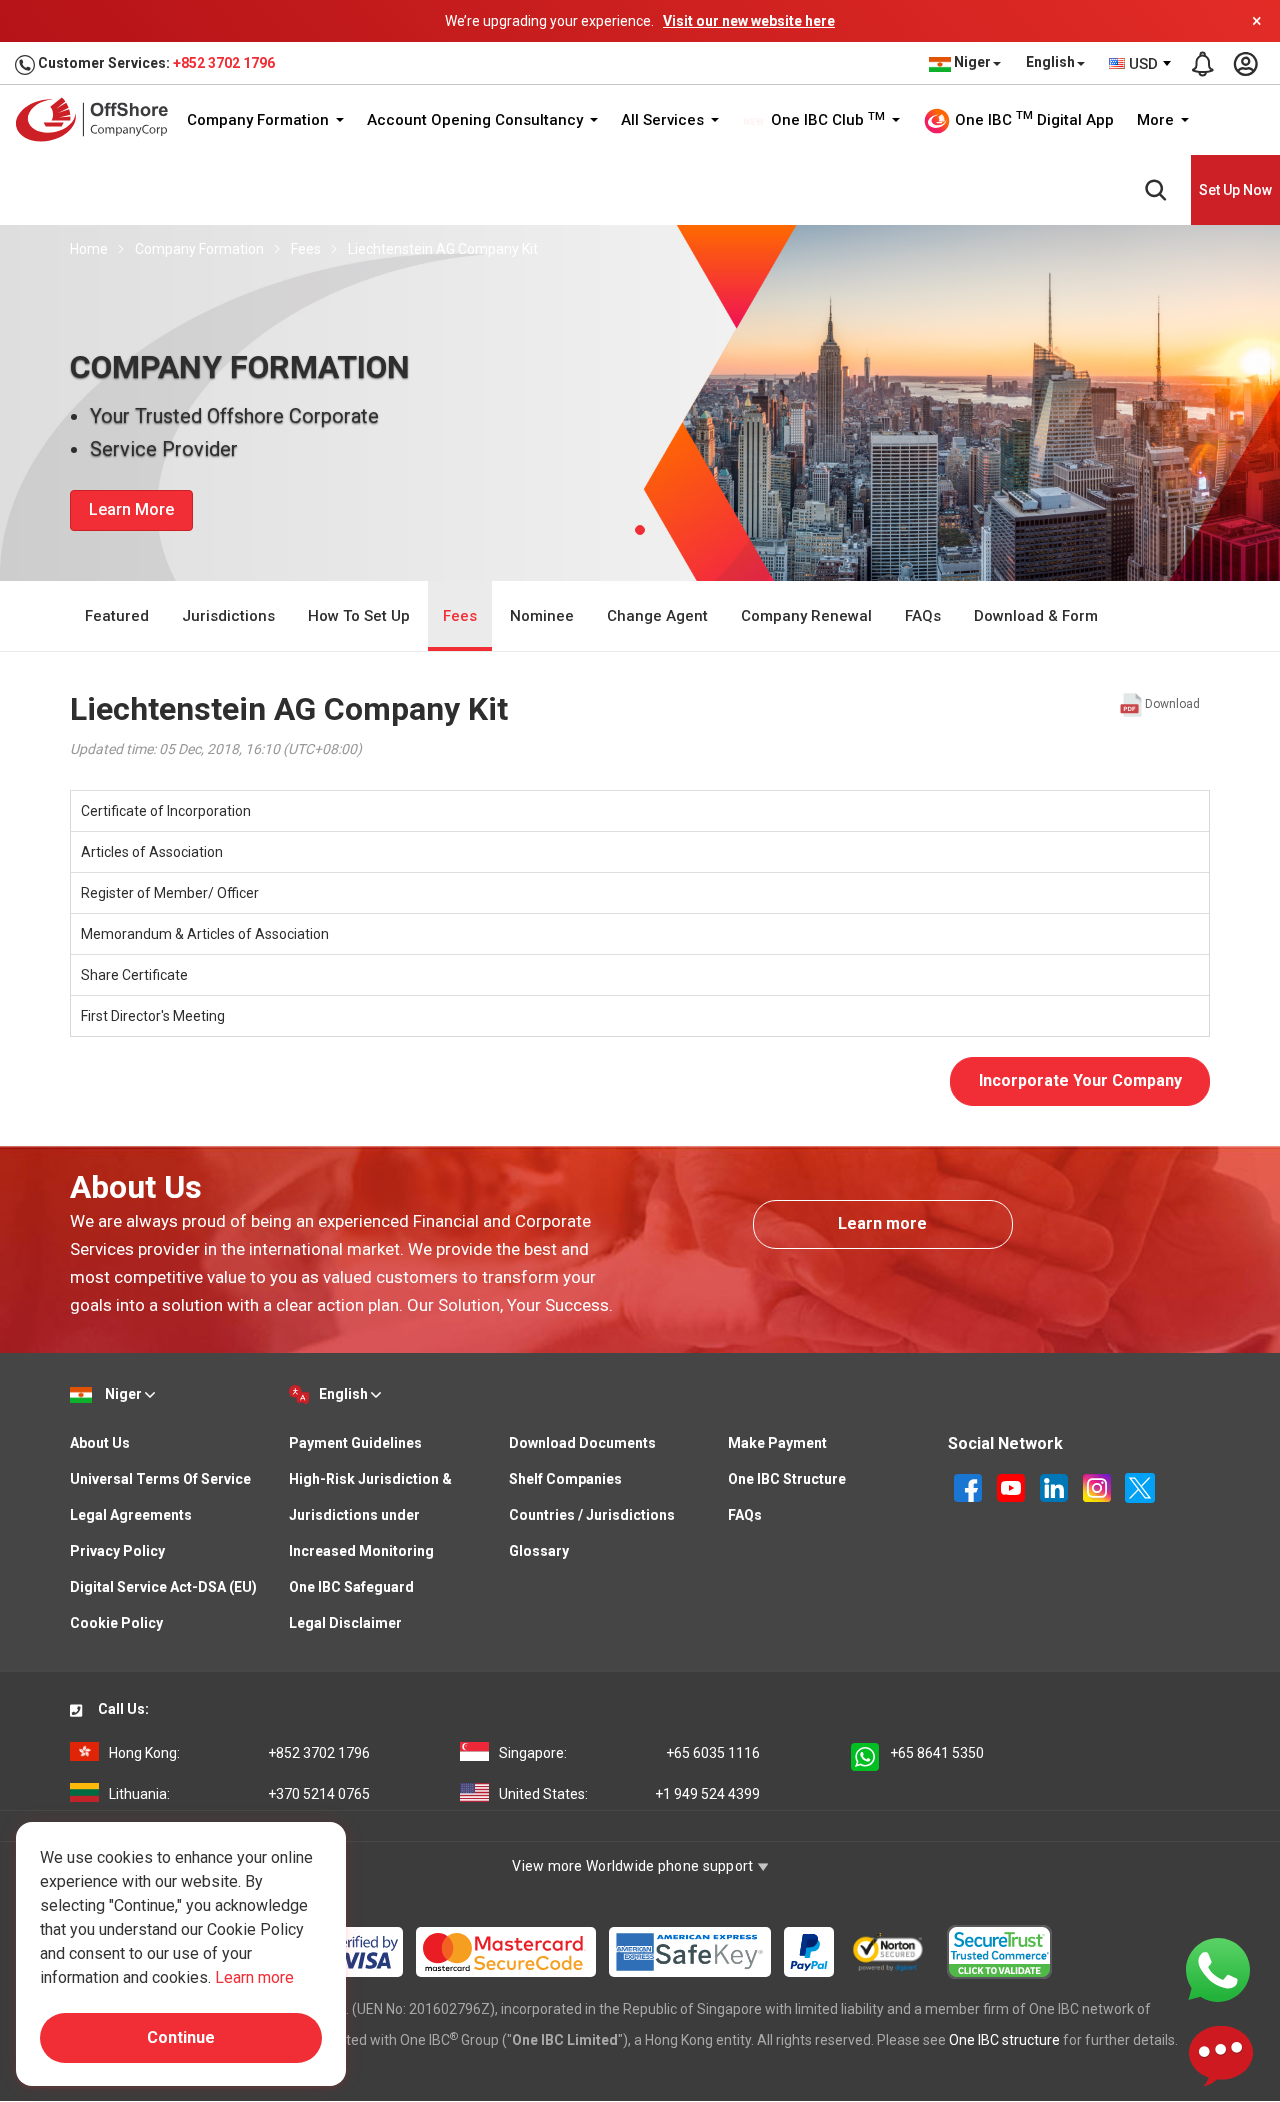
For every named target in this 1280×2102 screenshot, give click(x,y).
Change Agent (657, 616)
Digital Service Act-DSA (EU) (163, 1587)
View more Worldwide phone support (634, 1866)
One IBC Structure (787, 1479)
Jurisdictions (228, 616)
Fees (306, 249)
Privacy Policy (117, 1551)
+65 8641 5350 (937, 1753)
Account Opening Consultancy (477, 120)
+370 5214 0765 (239, 1794)
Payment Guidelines (355, 1443)
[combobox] (1141, 64)
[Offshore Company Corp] (98, 119)
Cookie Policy (116, 1623)
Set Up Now (1235, 190)
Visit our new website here (749, 21)
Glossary (539, 1551)
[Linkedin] (1055, 1486)
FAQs (923, 616)
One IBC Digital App (1032, 119)
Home (89, 249)
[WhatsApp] (1218, 1969)
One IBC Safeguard (351, 1587)
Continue (181, 2037)
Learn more (882, 1223)
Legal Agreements (131, 1515)
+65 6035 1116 (629, 1753)
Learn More (131, 509)
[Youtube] (1012, 1486)
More (1157, 120)
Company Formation (260, 120)
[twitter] (1140, 1486)
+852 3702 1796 (224, 63)
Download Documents (582, 1443)
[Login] (1245, 64)
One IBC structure (1004, 2040)
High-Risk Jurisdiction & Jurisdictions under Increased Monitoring (370, 1515)
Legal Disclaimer (345, 1623)
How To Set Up (359, 616)
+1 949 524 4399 (629, 1794)
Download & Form (1036, 616)
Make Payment (777, 1443)
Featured (117, 616)
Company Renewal (806, 616)
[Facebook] (969, 1486)
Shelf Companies (565, 1479)
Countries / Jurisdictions (592, 1515)
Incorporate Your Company (1080, 1080)
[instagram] (1098, 1486)
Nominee (542, 616)
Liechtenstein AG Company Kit (443, 249)
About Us (100, 1443)
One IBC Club (826, 120)
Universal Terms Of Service (160, 1479)
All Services (664, 120)
